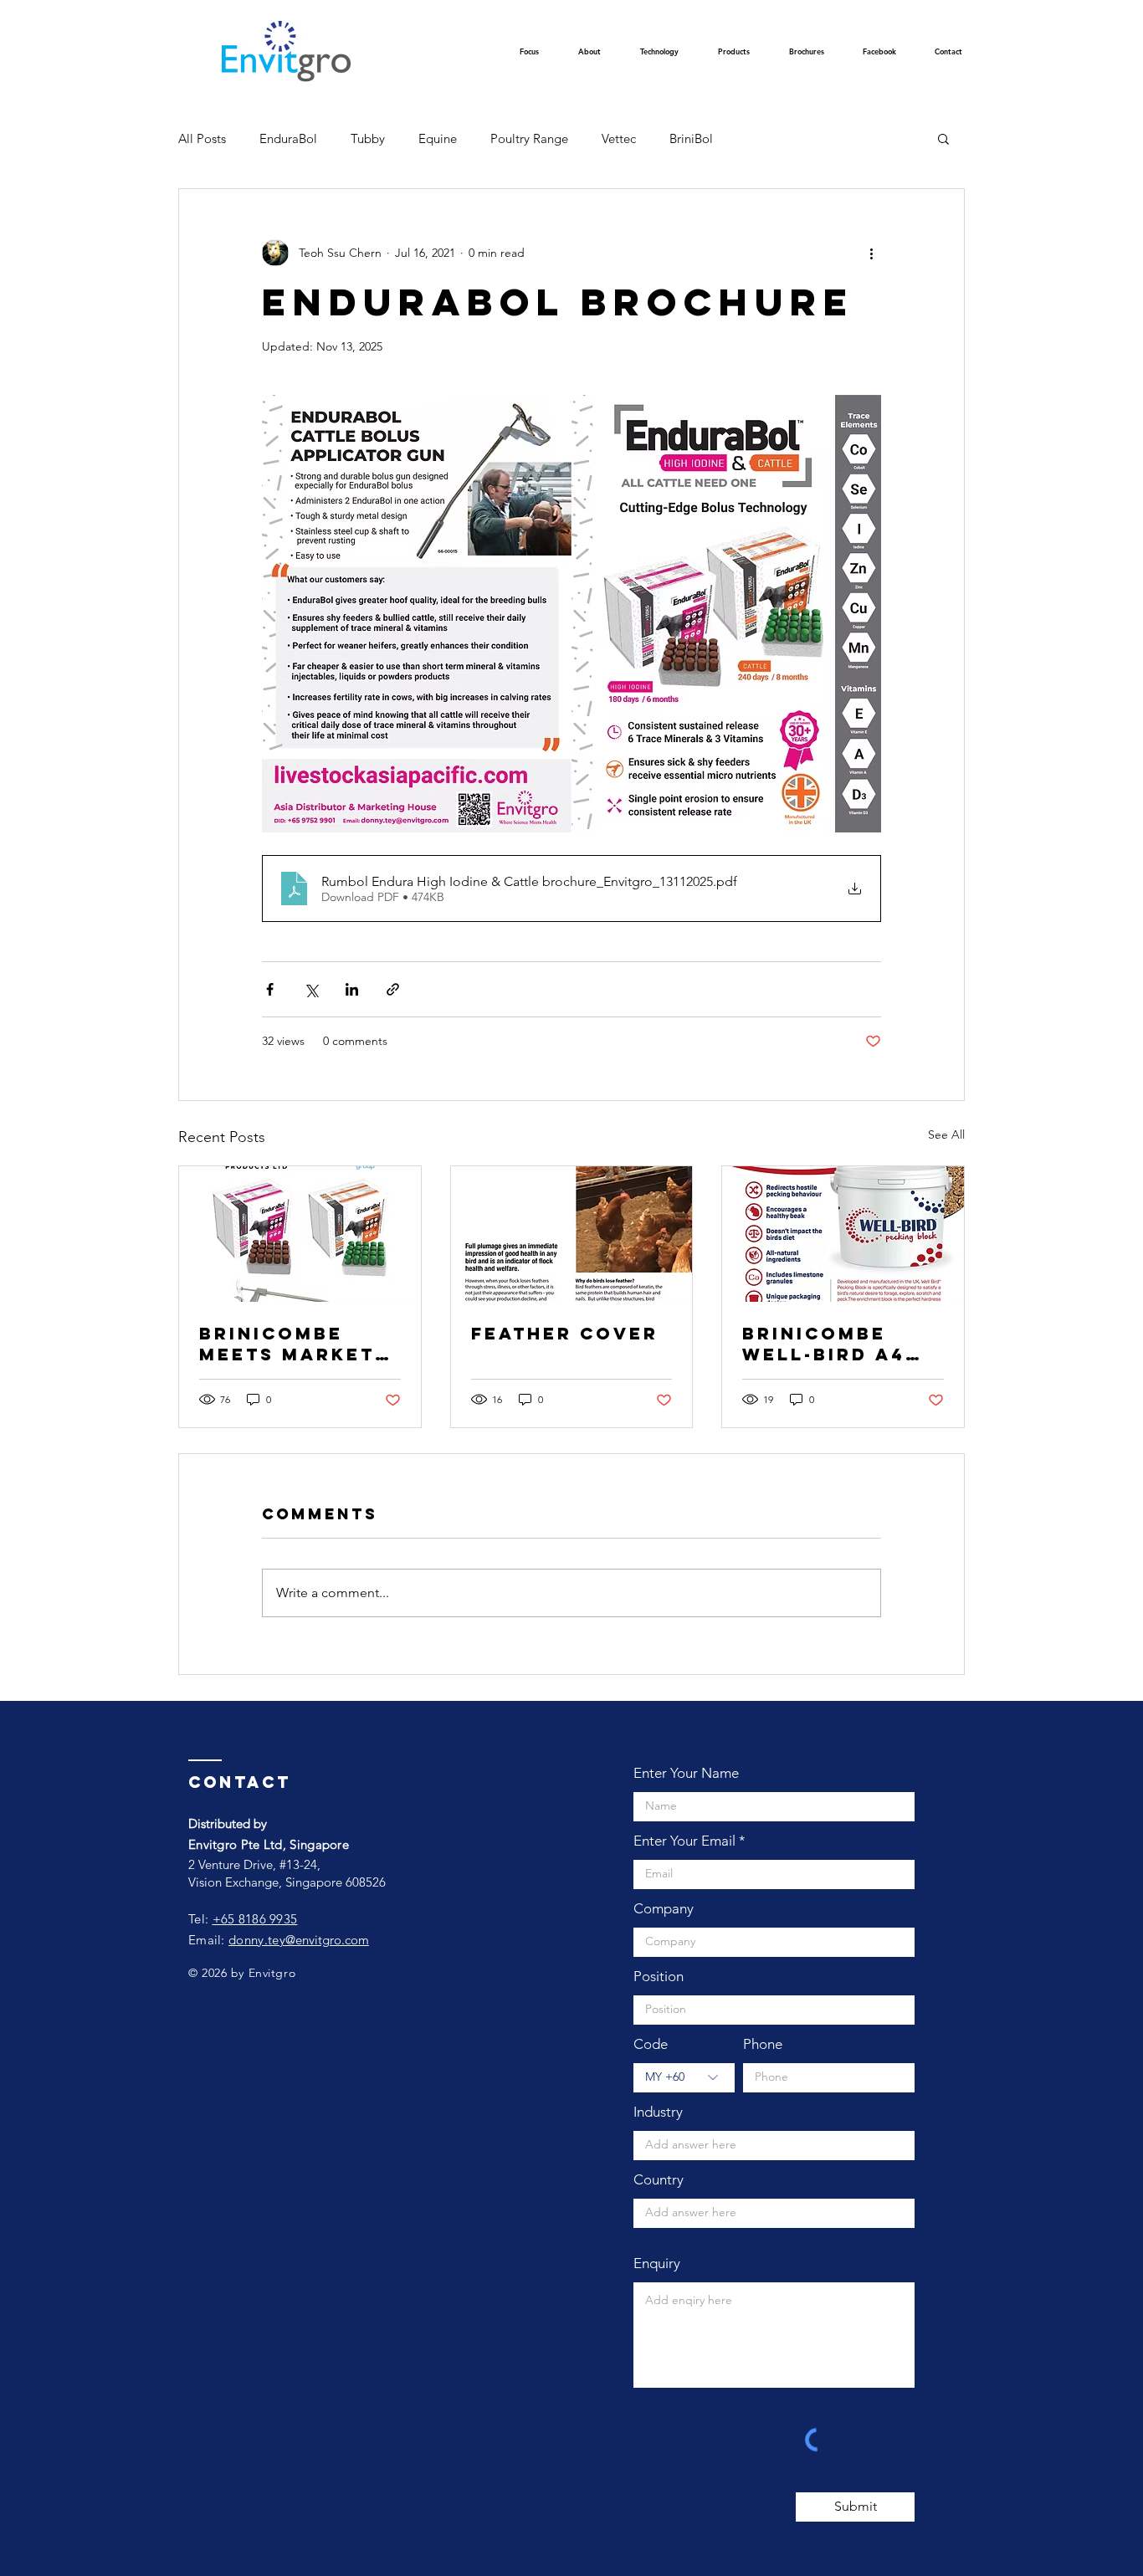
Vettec (619, 138)
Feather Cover (565, 1333)
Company (664, 1909)
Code (651, 2044)
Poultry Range (529, 138)
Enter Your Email (684, 1841)
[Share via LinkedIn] (352, 989)
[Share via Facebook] (270, 989)
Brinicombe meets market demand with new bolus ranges (287, 1344)
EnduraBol (288, 138)
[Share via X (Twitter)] (311, 989)
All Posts (202, 138)
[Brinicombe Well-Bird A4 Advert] (843, 1234)
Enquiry (657, 2264)
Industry (658, 2112)
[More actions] (871, 253)
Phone (763, 2044)
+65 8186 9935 (255, 1919)
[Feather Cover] (572, 1234)
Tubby (368, 138)
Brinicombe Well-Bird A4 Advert (824, 1344)
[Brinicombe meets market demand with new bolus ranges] (300, 1234)
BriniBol (691, 138)
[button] (659, 56)
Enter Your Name (686, 1773)
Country (659, 2180)
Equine (438, 138)
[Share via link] (393, 989)
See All (946, 1134)
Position (659, 1977)
